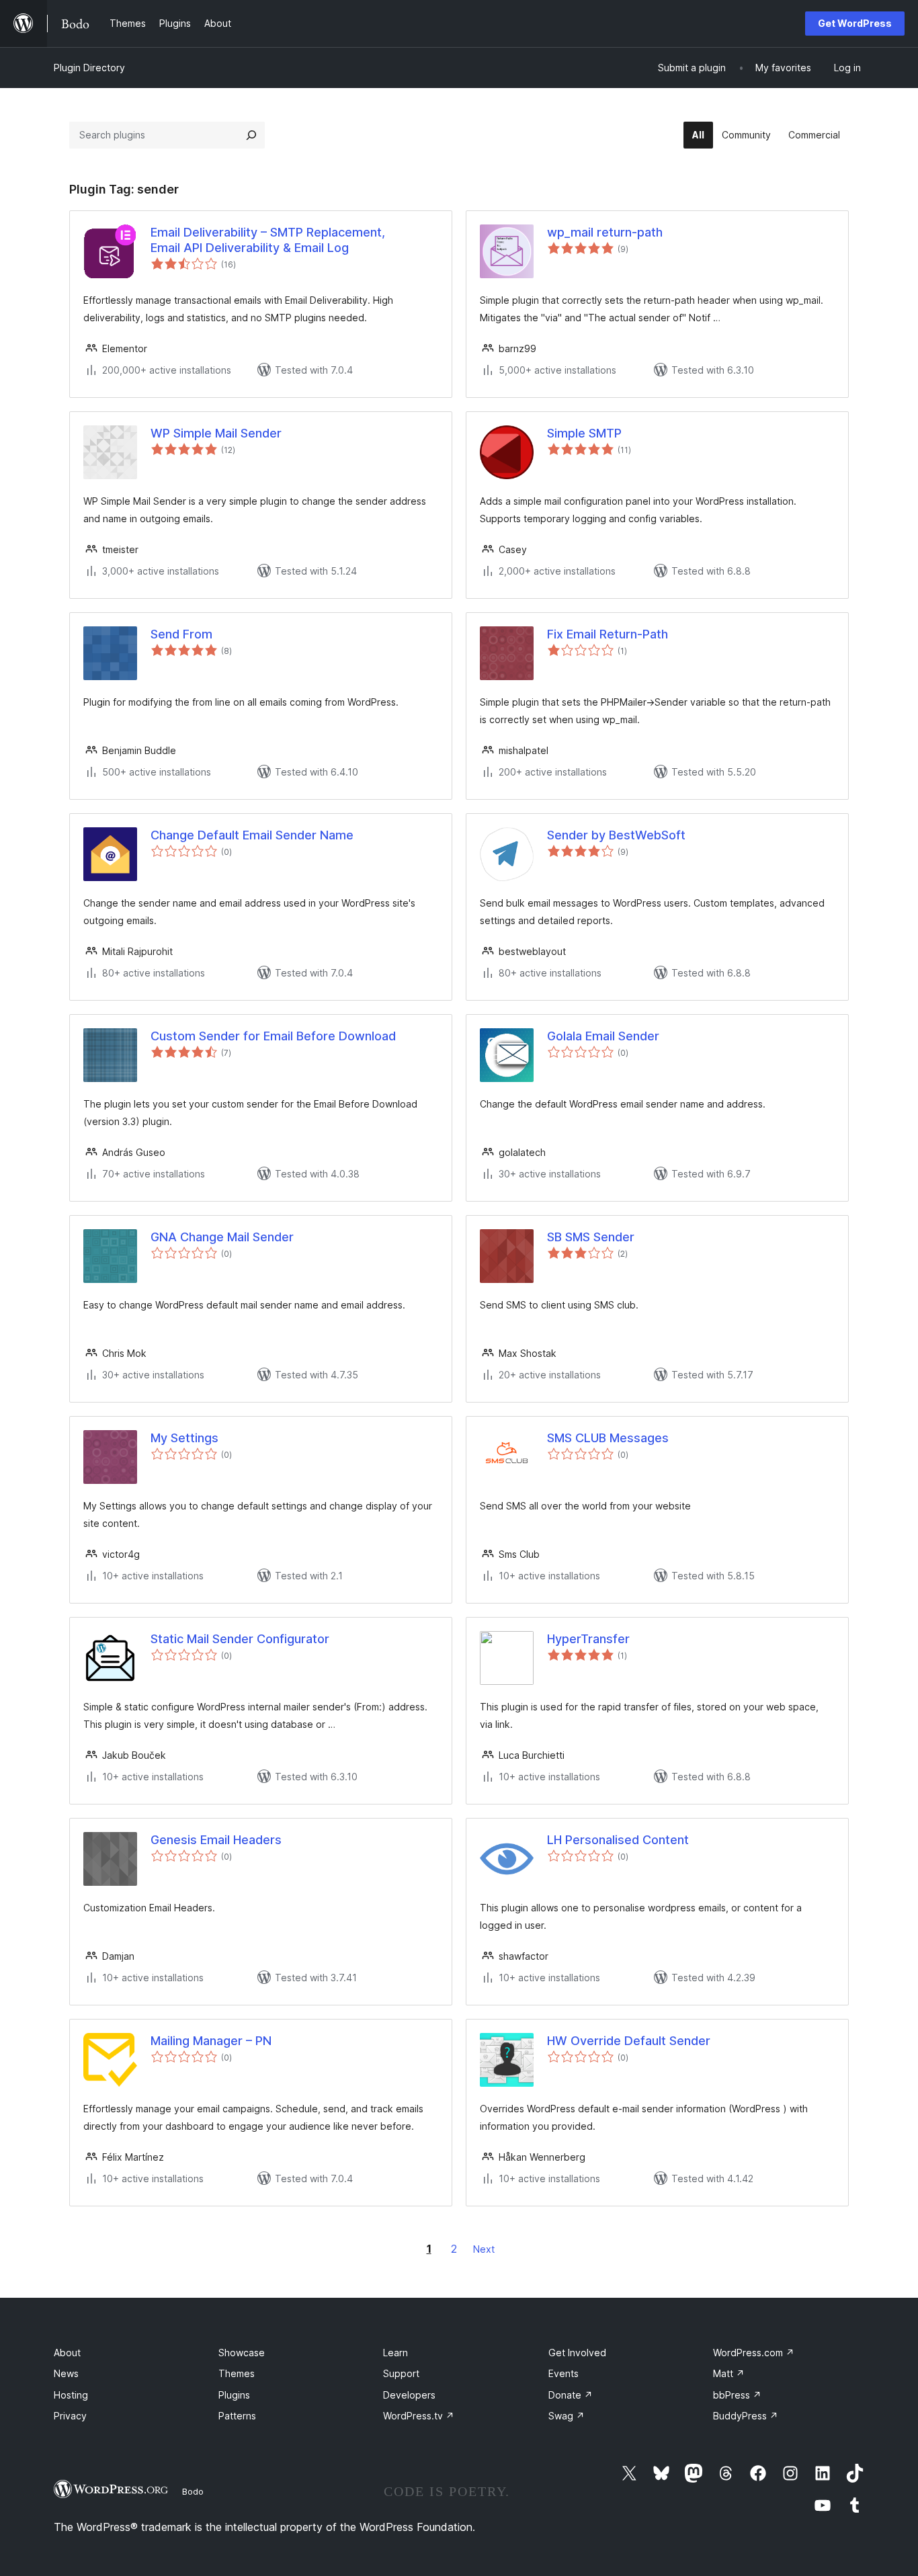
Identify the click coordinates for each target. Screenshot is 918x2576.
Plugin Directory (89, 68)
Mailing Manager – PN (211, 2041)
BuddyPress (746, 2416)
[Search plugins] (251, 135)
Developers (409, 2395)
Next (484, 2249)
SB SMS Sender (591, 1237)
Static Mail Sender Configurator (240, 1639)
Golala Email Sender (603, 1036)
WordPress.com (754, 2353)
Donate (571, 2395)
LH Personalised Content (618, 1840)
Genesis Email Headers (216, 1840)
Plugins (234, 2395)
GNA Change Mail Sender (222, 1237)
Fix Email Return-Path (608, 634)
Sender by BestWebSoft (616, 835)
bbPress (737, 2395)
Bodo (193, 2491)
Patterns (237, 2416)
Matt (729, 2373)
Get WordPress (855, 23)
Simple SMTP (584, 433)
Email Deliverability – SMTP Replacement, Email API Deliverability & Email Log (268, 240)
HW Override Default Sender (629, 2041)
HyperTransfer (588, 1639)
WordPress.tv (419, 2416)
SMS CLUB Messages (608, 1438)
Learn (395, 2353)
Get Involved (577, 2353)
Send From (181, 634)
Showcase (242, 2353)
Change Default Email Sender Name (252, 835)
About (67, 2353)
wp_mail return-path (605, 232)
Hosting (71, 2395)
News (66, 2373)
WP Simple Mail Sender (216, 433)
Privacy (70, 2416)
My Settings (184, 1438)
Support (401, 2373)
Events (564, 2373)
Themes (237, 2373)
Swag (567, 2416)
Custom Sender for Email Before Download (273, 1036)
